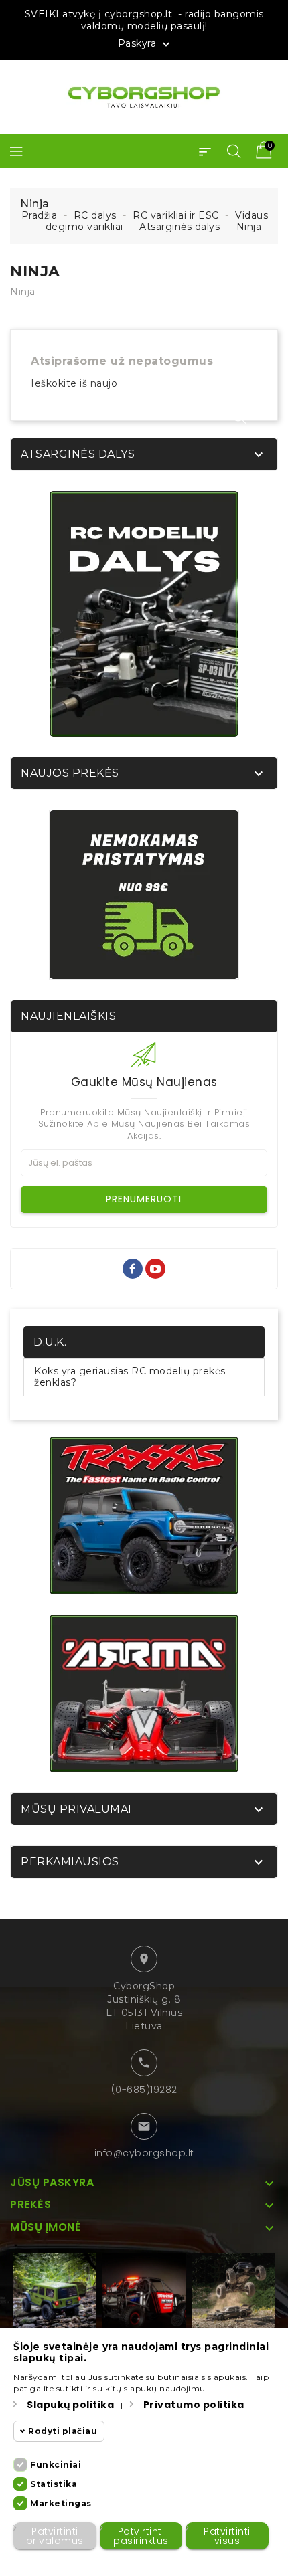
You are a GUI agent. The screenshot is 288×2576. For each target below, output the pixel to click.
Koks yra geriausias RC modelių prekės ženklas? (130, 1377)
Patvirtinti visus (227, 2536)
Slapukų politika (70, 2405)
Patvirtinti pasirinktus (141, 2536)
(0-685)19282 (144, 2090)
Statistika (54, 2484)
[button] (205, 151)
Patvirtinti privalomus (55, 2536)
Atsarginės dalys (78, 454)
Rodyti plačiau (63, 2431)
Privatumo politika (194, 2405)
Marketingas (61, 2503)
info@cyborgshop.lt (144, 2153)
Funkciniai (56, 2465)
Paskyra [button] (145, 44)
